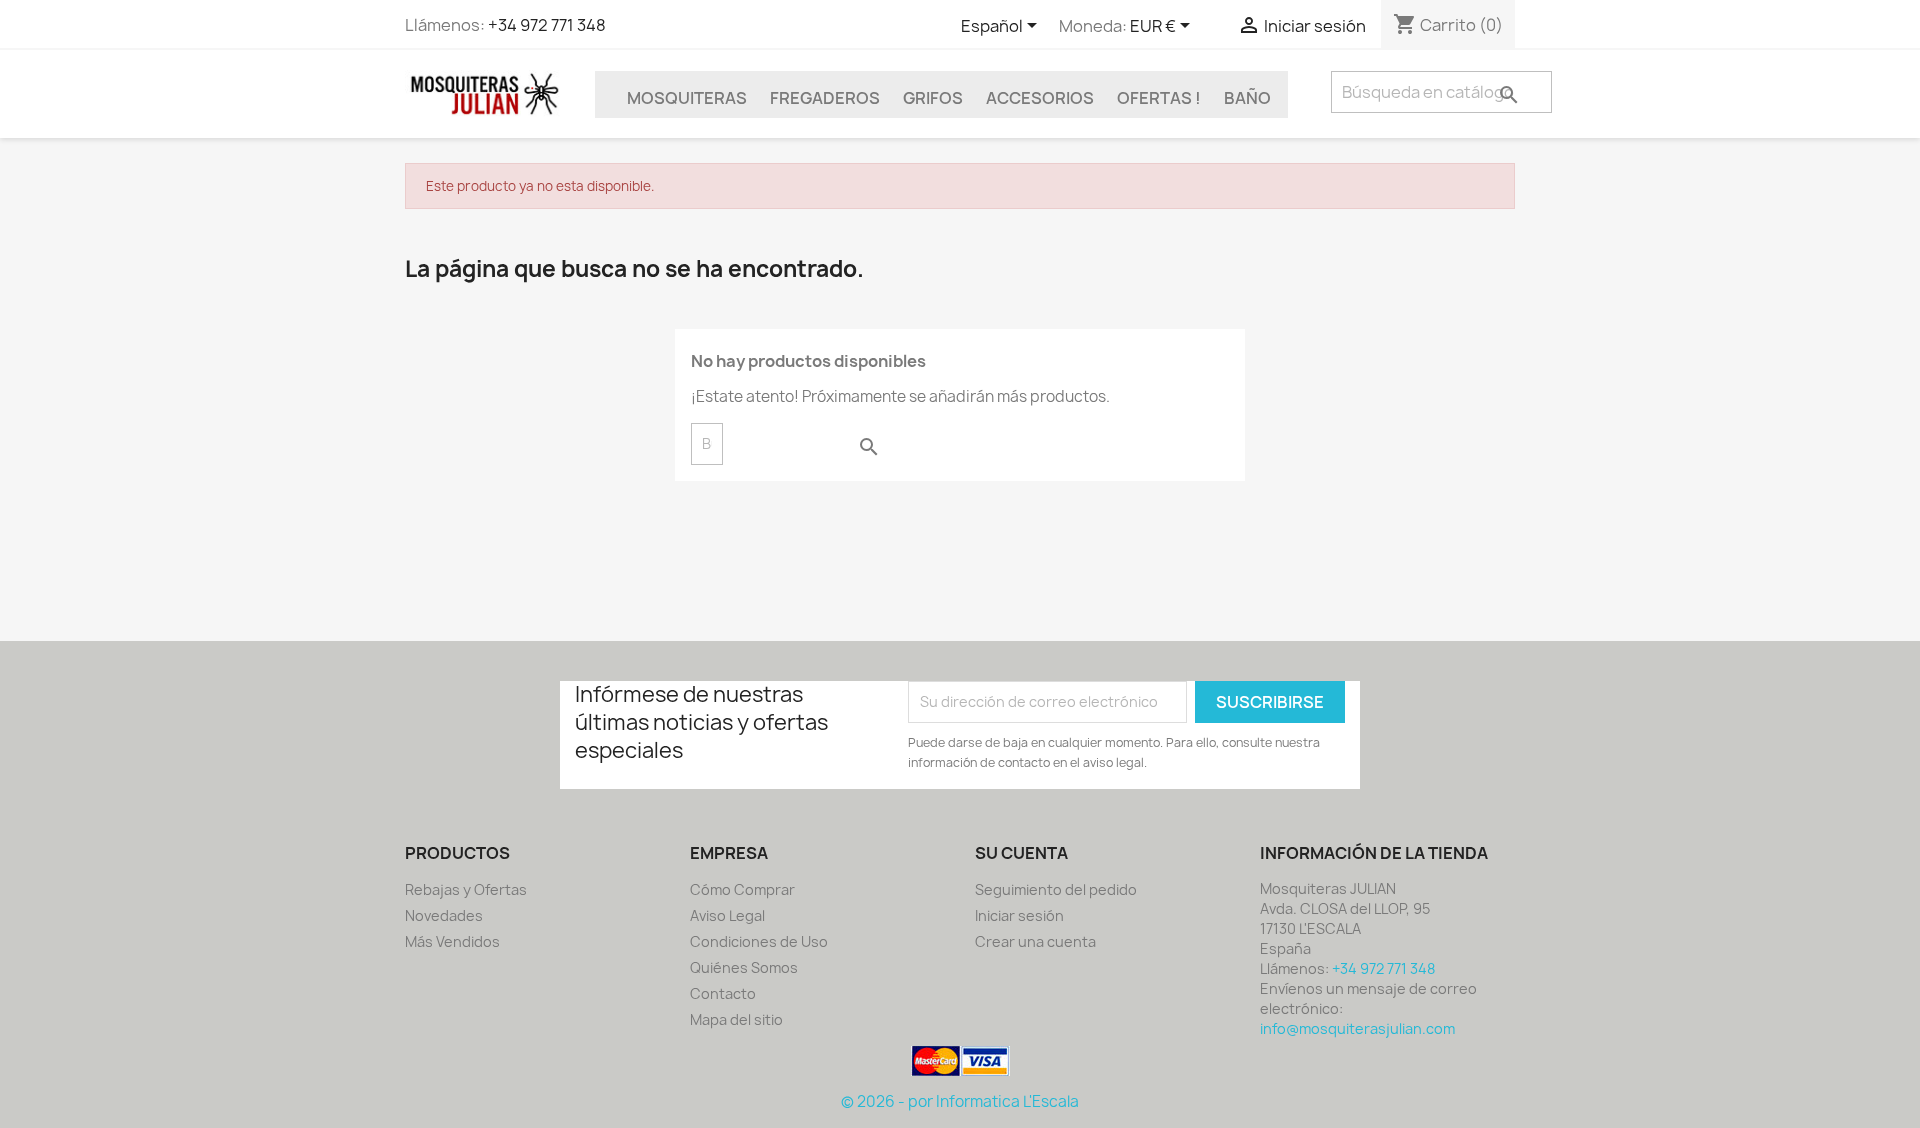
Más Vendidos (452, 941)
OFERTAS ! (1159, 98)
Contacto (723, 993)
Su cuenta (1021, 853)
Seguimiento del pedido (1056, 889)
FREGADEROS (825, 98)
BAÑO (1247, 98)
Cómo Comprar (742, 889)
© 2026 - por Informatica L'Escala (960, 1101)
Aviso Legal (727, 915)
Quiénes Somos (744, 967)
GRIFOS (933, 98)
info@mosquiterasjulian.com (1357, 1028)
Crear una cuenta (1035, 941)
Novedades (444, 915)
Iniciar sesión (1019, 915)
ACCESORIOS (1040, 98)
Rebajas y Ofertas (466, 889)
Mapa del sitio (736, 1019)
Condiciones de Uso (759, 941)
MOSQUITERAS (687, 98)
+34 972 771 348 (547, 25)
